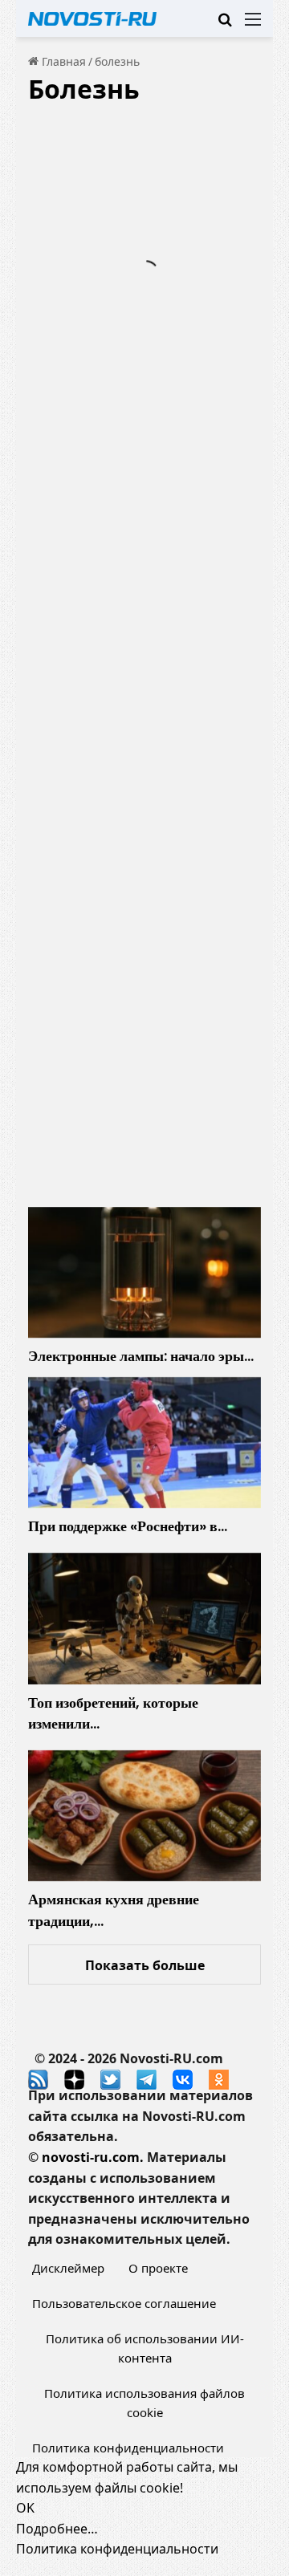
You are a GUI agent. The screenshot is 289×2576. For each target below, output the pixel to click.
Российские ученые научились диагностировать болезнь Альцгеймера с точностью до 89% (144, 606)
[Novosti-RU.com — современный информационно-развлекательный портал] (92, 18)
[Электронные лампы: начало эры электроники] (144, 1273)
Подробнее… (57, 2529)
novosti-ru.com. (93, 2157)
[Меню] (253, 24)
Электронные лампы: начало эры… (141, 1356)
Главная (62, 61)
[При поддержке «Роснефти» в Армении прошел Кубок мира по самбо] (144, 1443)
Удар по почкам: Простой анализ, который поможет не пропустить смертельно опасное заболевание (144, 221)
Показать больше (145, 1965)
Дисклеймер (68, 2268)
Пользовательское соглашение (124, 2303)
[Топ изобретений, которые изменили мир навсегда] (144, 1619)
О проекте (158, 2268)
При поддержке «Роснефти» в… (128, 1526)
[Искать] (225, 24)
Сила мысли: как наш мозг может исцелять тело (136, 1040)
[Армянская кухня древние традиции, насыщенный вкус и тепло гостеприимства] (144, 1816)
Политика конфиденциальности (128, 2448)
